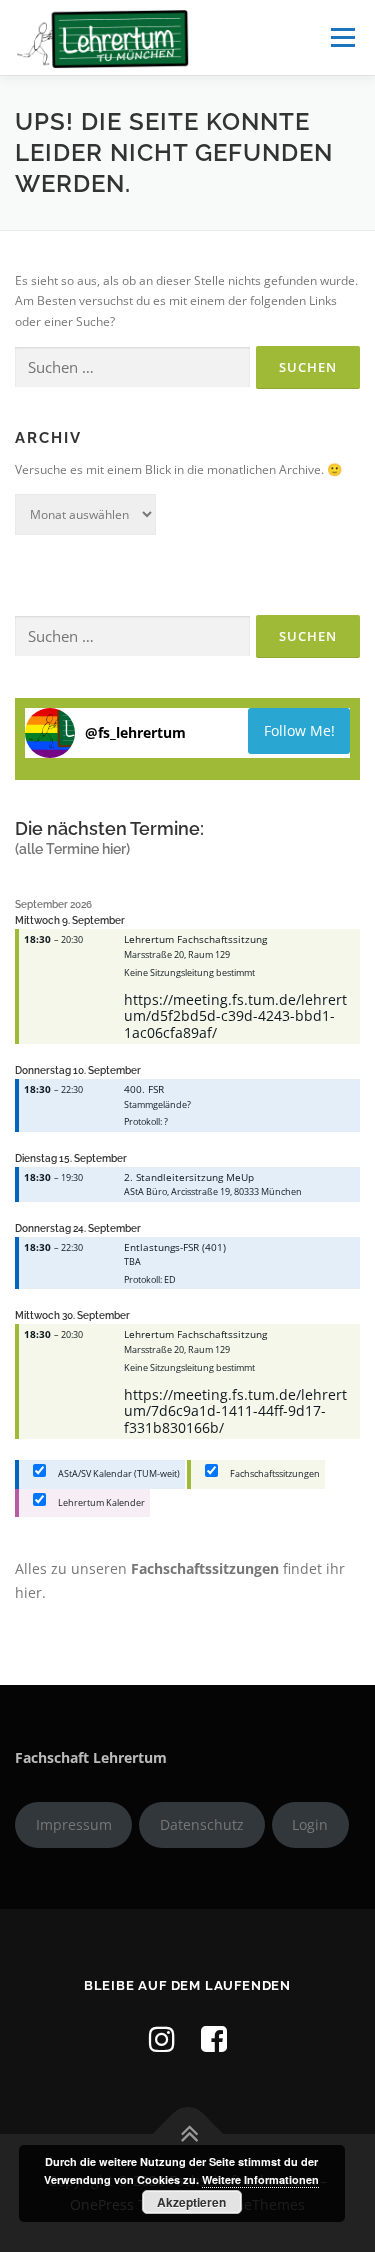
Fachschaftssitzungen (274, 1474)
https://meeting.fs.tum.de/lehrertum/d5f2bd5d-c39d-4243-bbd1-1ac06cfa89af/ (235, 1016)
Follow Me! (299, 730)
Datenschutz (202, 1824)
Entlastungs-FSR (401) (175, 1247)
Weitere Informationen (260, 2179)
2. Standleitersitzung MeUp (189, 1177)
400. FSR (144, 1089)
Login (310, 1824)
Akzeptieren (191, 2202)
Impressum (74, 1824)
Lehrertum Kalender (100, 1503)
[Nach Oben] (187, 2134)
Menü (341, 37)
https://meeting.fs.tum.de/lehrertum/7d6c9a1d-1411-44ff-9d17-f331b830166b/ (235, 1411)
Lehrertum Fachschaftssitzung (195, 939)
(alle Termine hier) (72, 849)
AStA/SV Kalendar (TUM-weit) (118, 1474)
